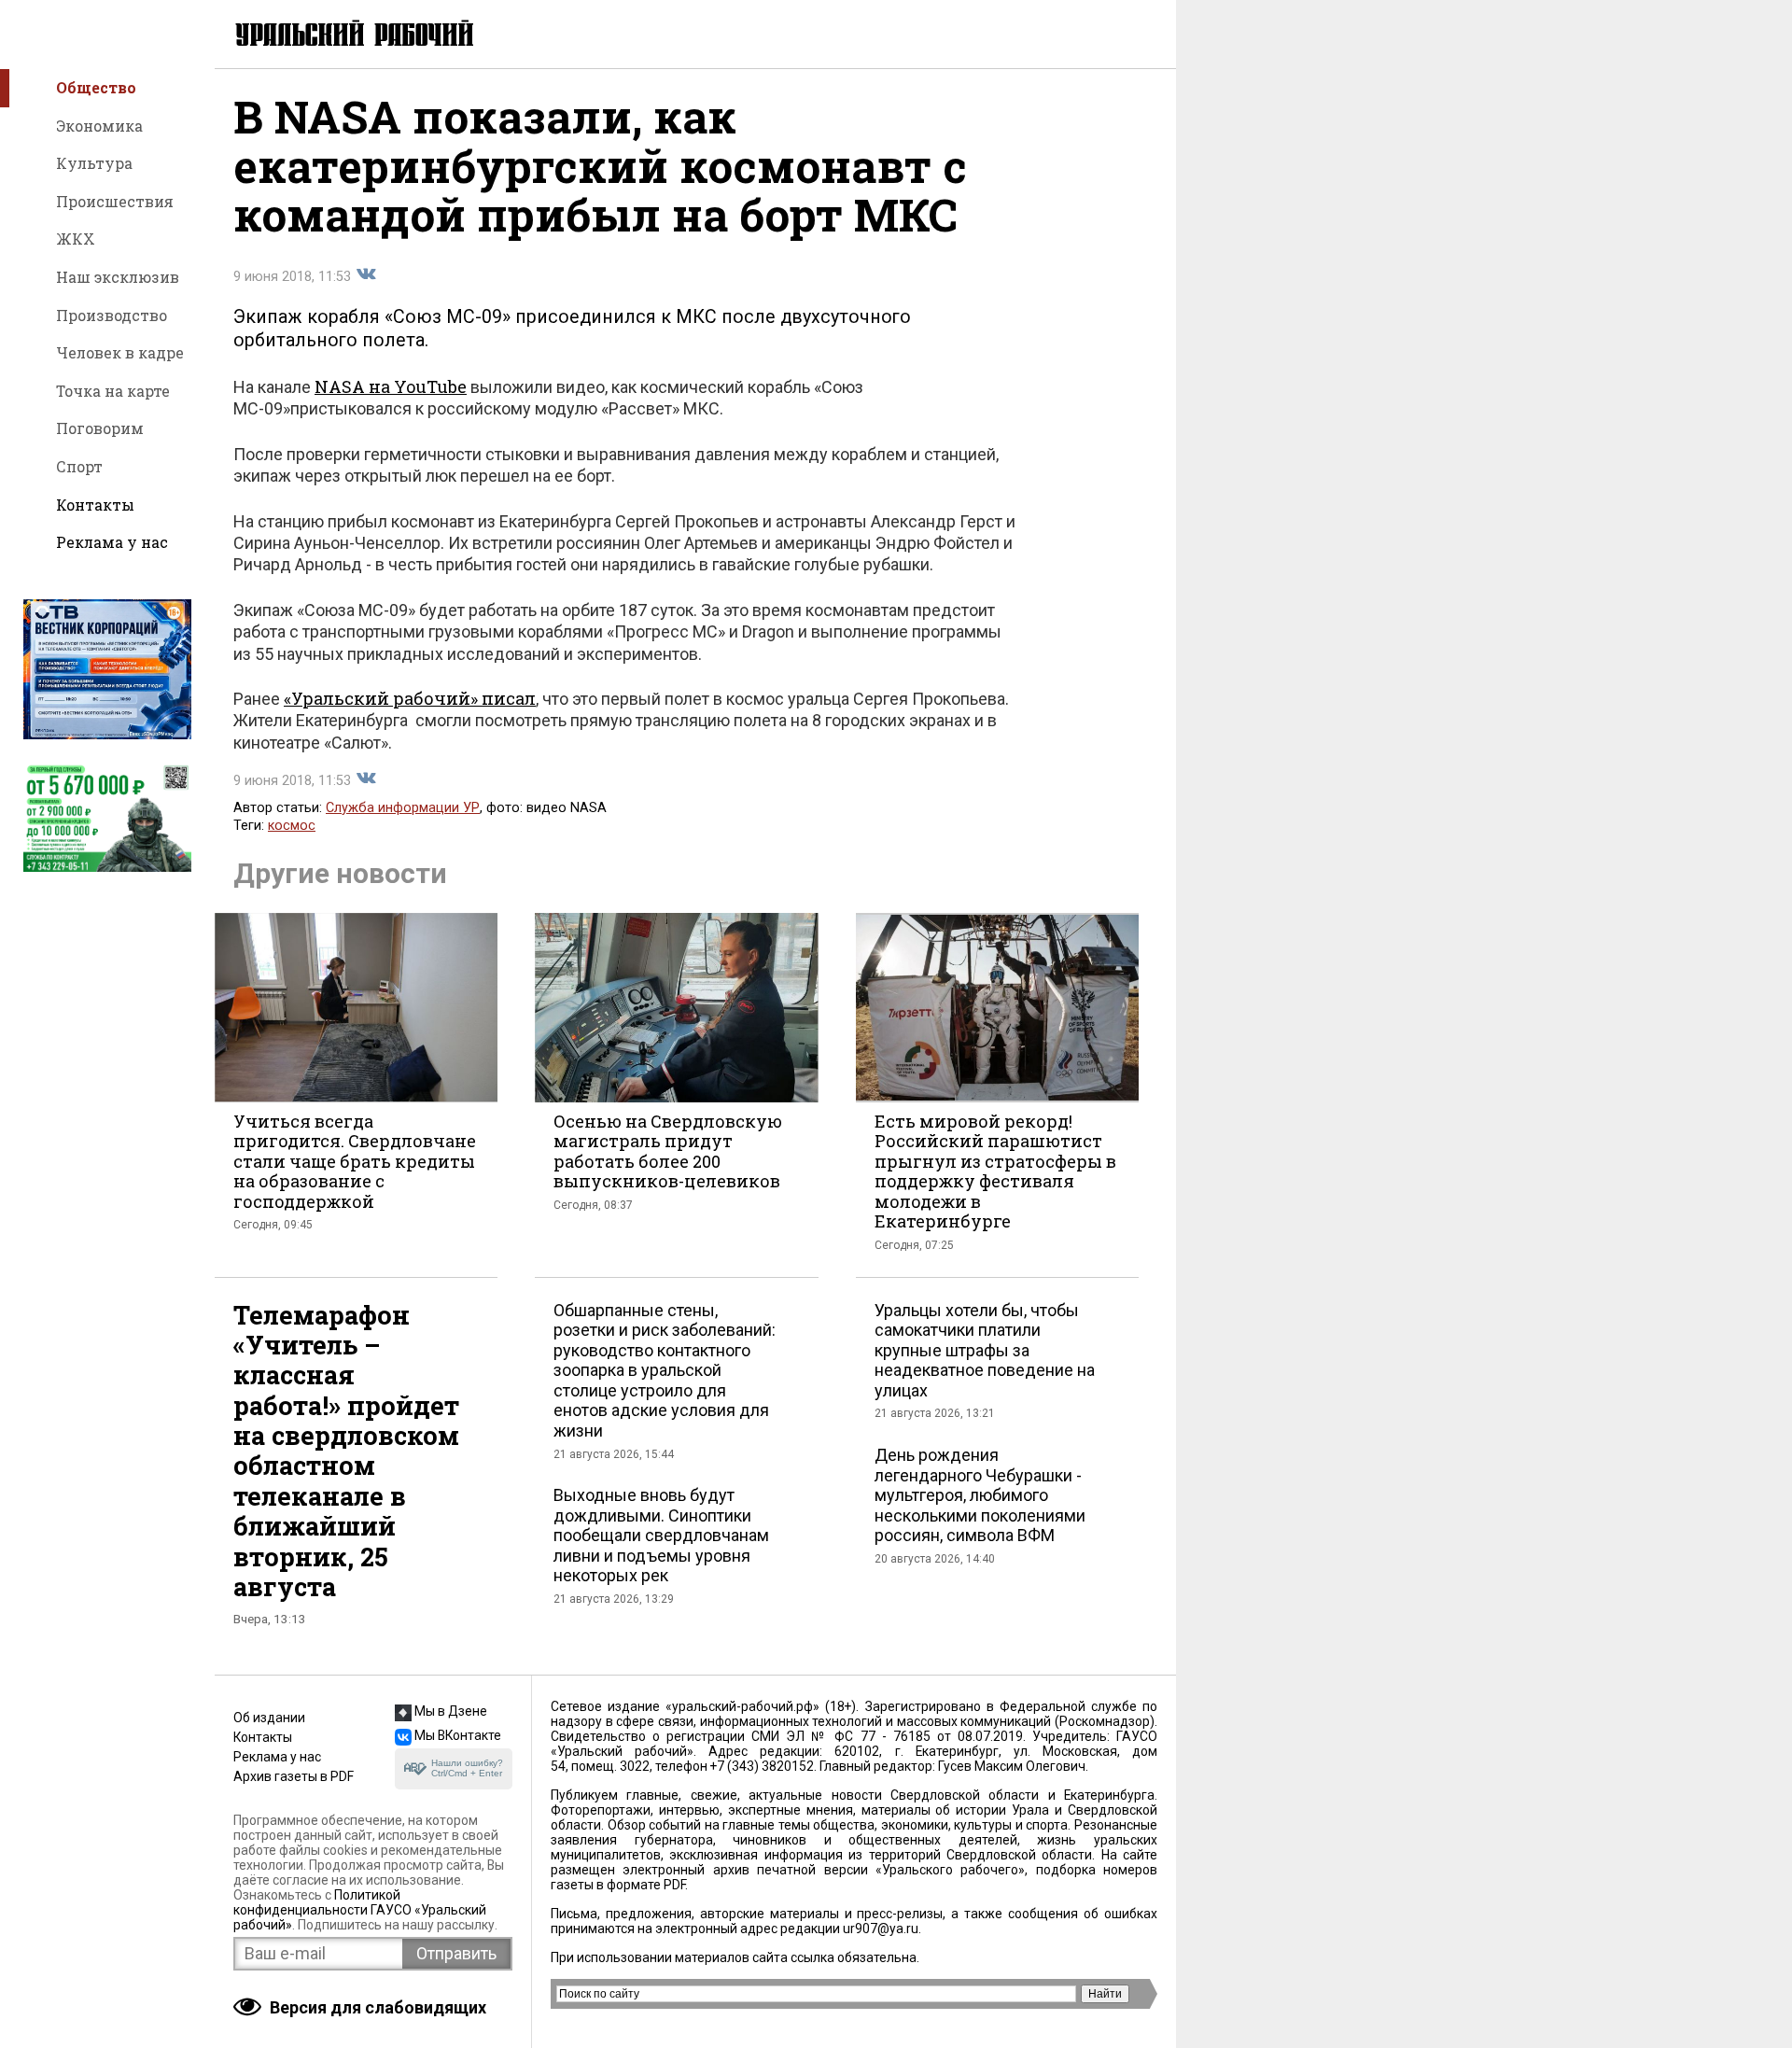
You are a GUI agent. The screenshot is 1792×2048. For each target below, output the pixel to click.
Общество (96, 87)
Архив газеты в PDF (294, 1776)
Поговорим (100, 428)
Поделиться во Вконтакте (366, 274)
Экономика (99, 126)
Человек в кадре (120, 352)
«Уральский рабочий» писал (410, 698)
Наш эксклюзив (118, 277)
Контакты (95, 505)
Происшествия (115, 201)
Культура (94, 163)
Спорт (79, 466)
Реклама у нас (112, 542)
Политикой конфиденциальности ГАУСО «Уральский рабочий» (360, 1910)
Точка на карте (113, 391)
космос (292, 826)
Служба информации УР (403, 808)
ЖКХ (76, 238)
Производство (112, 315)
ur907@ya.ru (881, 1929)
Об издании (269, 1718)
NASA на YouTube (391, 386)
